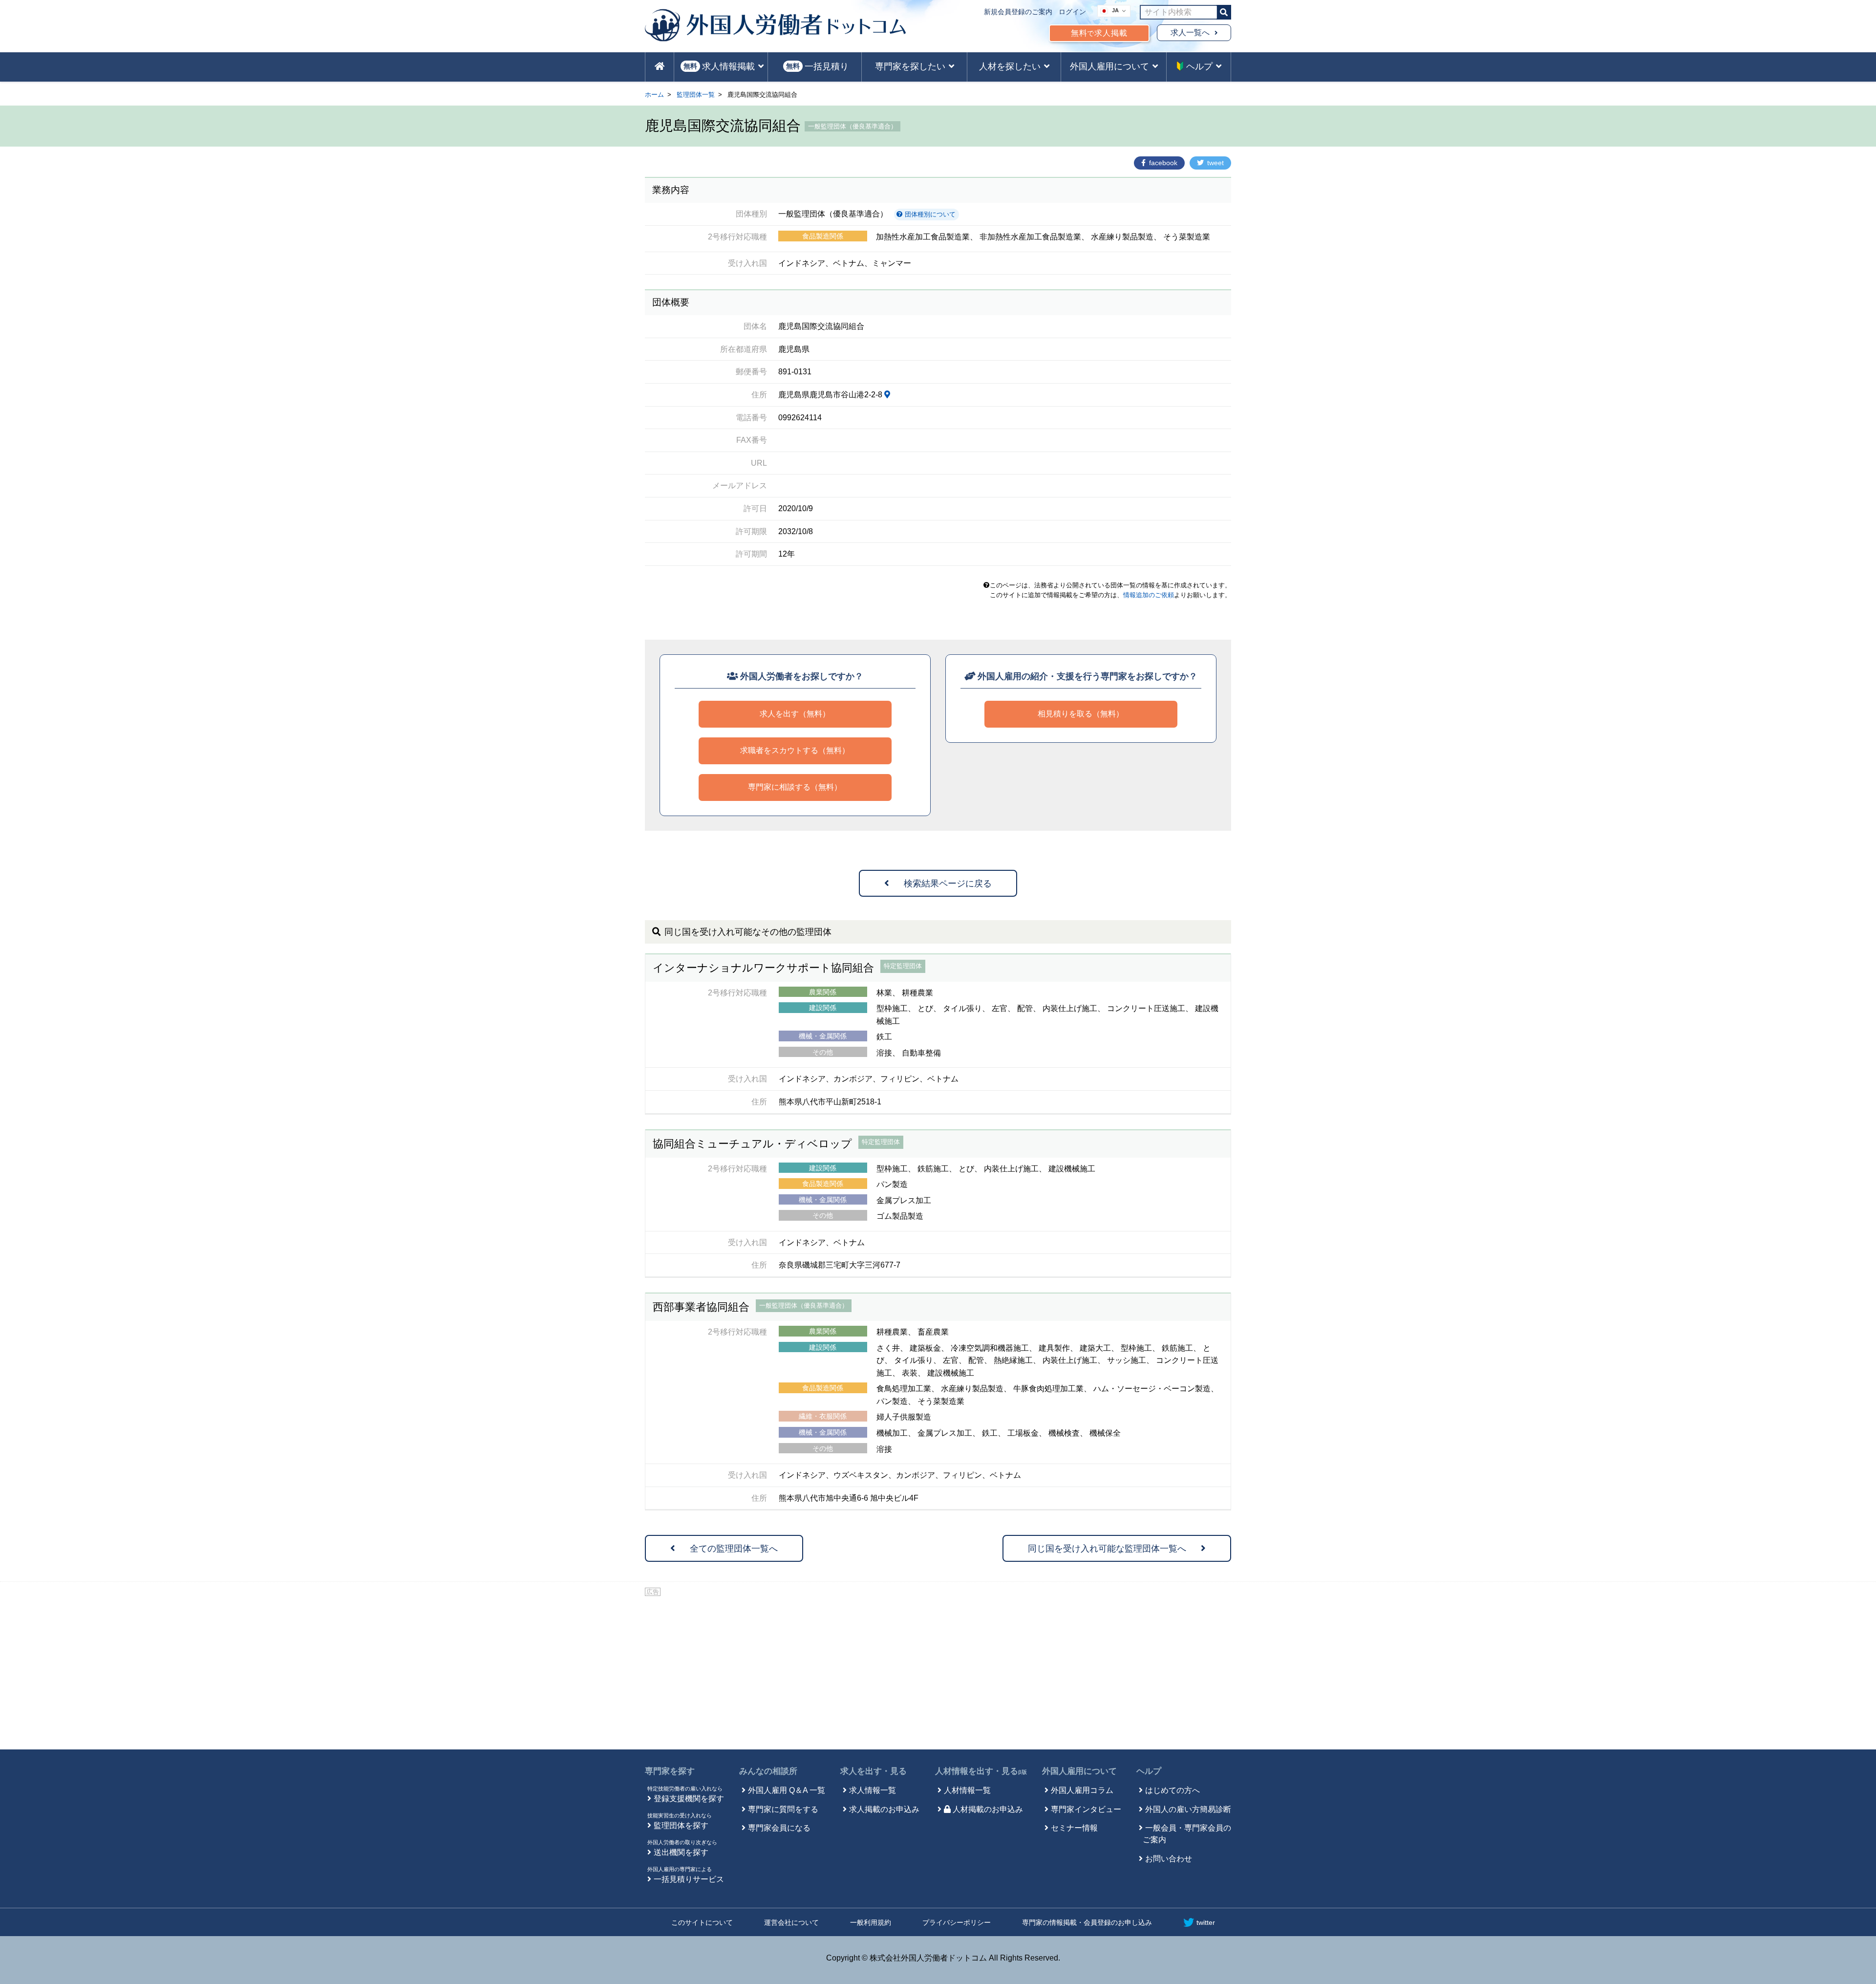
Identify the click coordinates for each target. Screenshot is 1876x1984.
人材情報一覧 (967, 1790)
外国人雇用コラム (1082, 1790)
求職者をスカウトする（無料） (795, 750)
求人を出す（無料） (795, 714)
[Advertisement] (938, 1671)
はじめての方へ (1172, 1790)
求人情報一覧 (873, 1790)
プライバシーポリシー (957, 1922)
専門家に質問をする (783, 1809)
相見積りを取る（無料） (1081, 714)
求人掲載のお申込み (884, 1809)
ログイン (1072, 12)
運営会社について (791, 1922)
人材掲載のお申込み (988, 1809)
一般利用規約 (871, 1922)
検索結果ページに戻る (948, 884)
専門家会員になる (779, 1828)
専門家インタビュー (1086, 1809)
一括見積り (817, 66)
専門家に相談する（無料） (795, 787)
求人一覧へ (1190, 32)
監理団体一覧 (696, 95)
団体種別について (929, 214)
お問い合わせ (1169, 1859)
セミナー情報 (1074, 1828)
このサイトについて (702, 1922)
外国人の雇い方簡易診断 (1188, 1809)
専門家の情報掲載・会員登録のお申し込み (1087, 1922)
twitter (1206, 1922)
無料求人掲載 (1099, 33)
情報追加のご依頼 (1149, 595)
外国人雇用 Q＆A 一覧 (787, 1790)
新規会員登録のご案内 (1018, 12)
